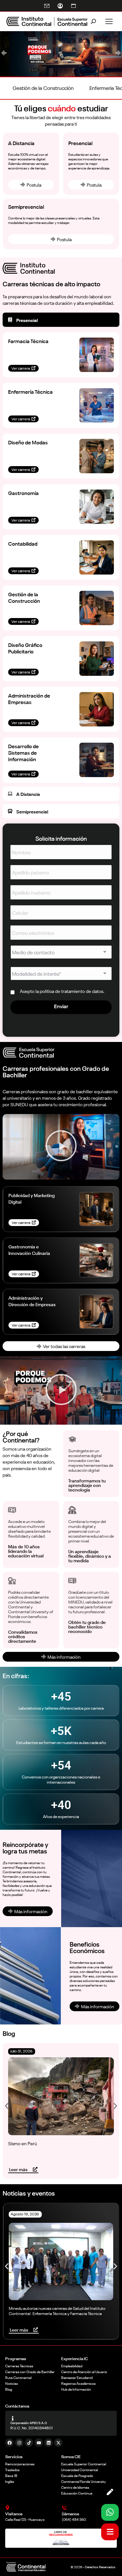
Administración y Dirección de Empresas (32, 1301)
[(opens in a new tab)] (96, 1209)
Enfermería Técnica (30, 391)
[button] (4, 53)
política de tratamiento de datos (71, 991)
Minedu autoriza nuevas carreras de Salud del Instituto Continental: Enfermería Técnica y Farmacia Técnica (57, 2311)
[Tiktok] (29, 2443)
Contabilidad (23, 543)
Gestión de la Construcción (24, 597)
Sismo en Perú (23, 2143)
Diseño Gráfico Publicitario (25, 648)
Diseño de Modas (28, 442)
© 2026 (76, 2567)
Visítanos (14, 2513)
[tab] (61, 320)
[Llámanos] (64, 2508)
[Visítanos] (7, 2508)
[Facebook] (9, 2443)
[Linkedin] (48, 2443)
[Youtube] (39, 2443)
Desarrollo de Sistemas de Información (23, 752)
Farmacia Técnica (28, 341)
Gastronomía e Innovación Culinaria (29, 1250)
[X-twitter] (58, 2443)
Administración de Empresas (29, 699)
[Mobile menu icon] (109, 21)
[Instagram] (19, 2443)
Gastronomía (23, 493)
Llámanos (70, 2513)
